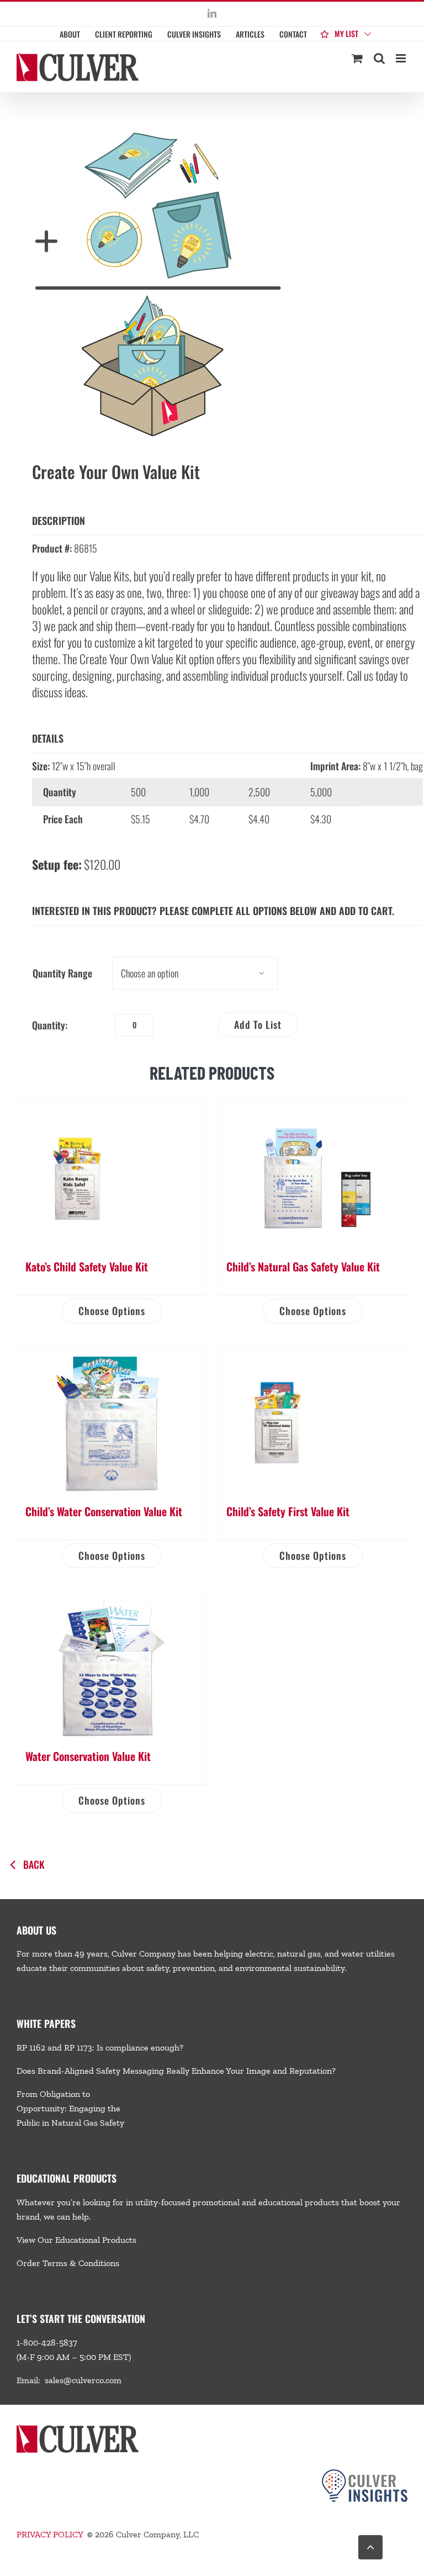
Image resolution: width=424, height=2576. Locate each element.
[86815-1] (212, 279)
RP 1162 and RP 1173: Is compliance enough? (100, 2047)
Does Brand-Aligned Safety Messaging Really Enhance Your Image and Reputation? (176, 2071)
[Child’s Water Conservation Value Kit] (112, 1419)
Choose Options (112, 1311)
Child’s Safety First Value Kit (288, 1511)
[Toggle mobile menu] (402, 58)
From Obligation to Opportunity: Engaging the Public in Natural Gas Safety (70, 2108)
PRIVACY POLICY (50, 2534)
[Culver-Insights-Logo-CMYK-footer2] (365, 2474)
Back (34, 1864)
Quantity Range (62, 973)
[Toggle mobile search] (379, 58)
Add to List (258, 1024)
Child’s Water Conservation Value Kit (104, 1511)
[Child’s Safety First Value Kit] (312, 1419)
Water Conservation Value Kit (88, 1756)
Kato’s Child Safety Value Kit (87, 1266)
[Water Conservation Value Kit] (112, 1664)
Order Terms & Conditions (68, 2263)
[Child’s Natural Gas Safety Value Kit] (312, 1174)
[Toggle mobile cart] (357, 58)
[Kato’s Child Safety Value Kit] (112, 1174)
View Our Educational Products (76, 2240)
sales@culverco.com (83, 2380)
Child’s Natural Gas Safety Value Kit (303, 1266)
